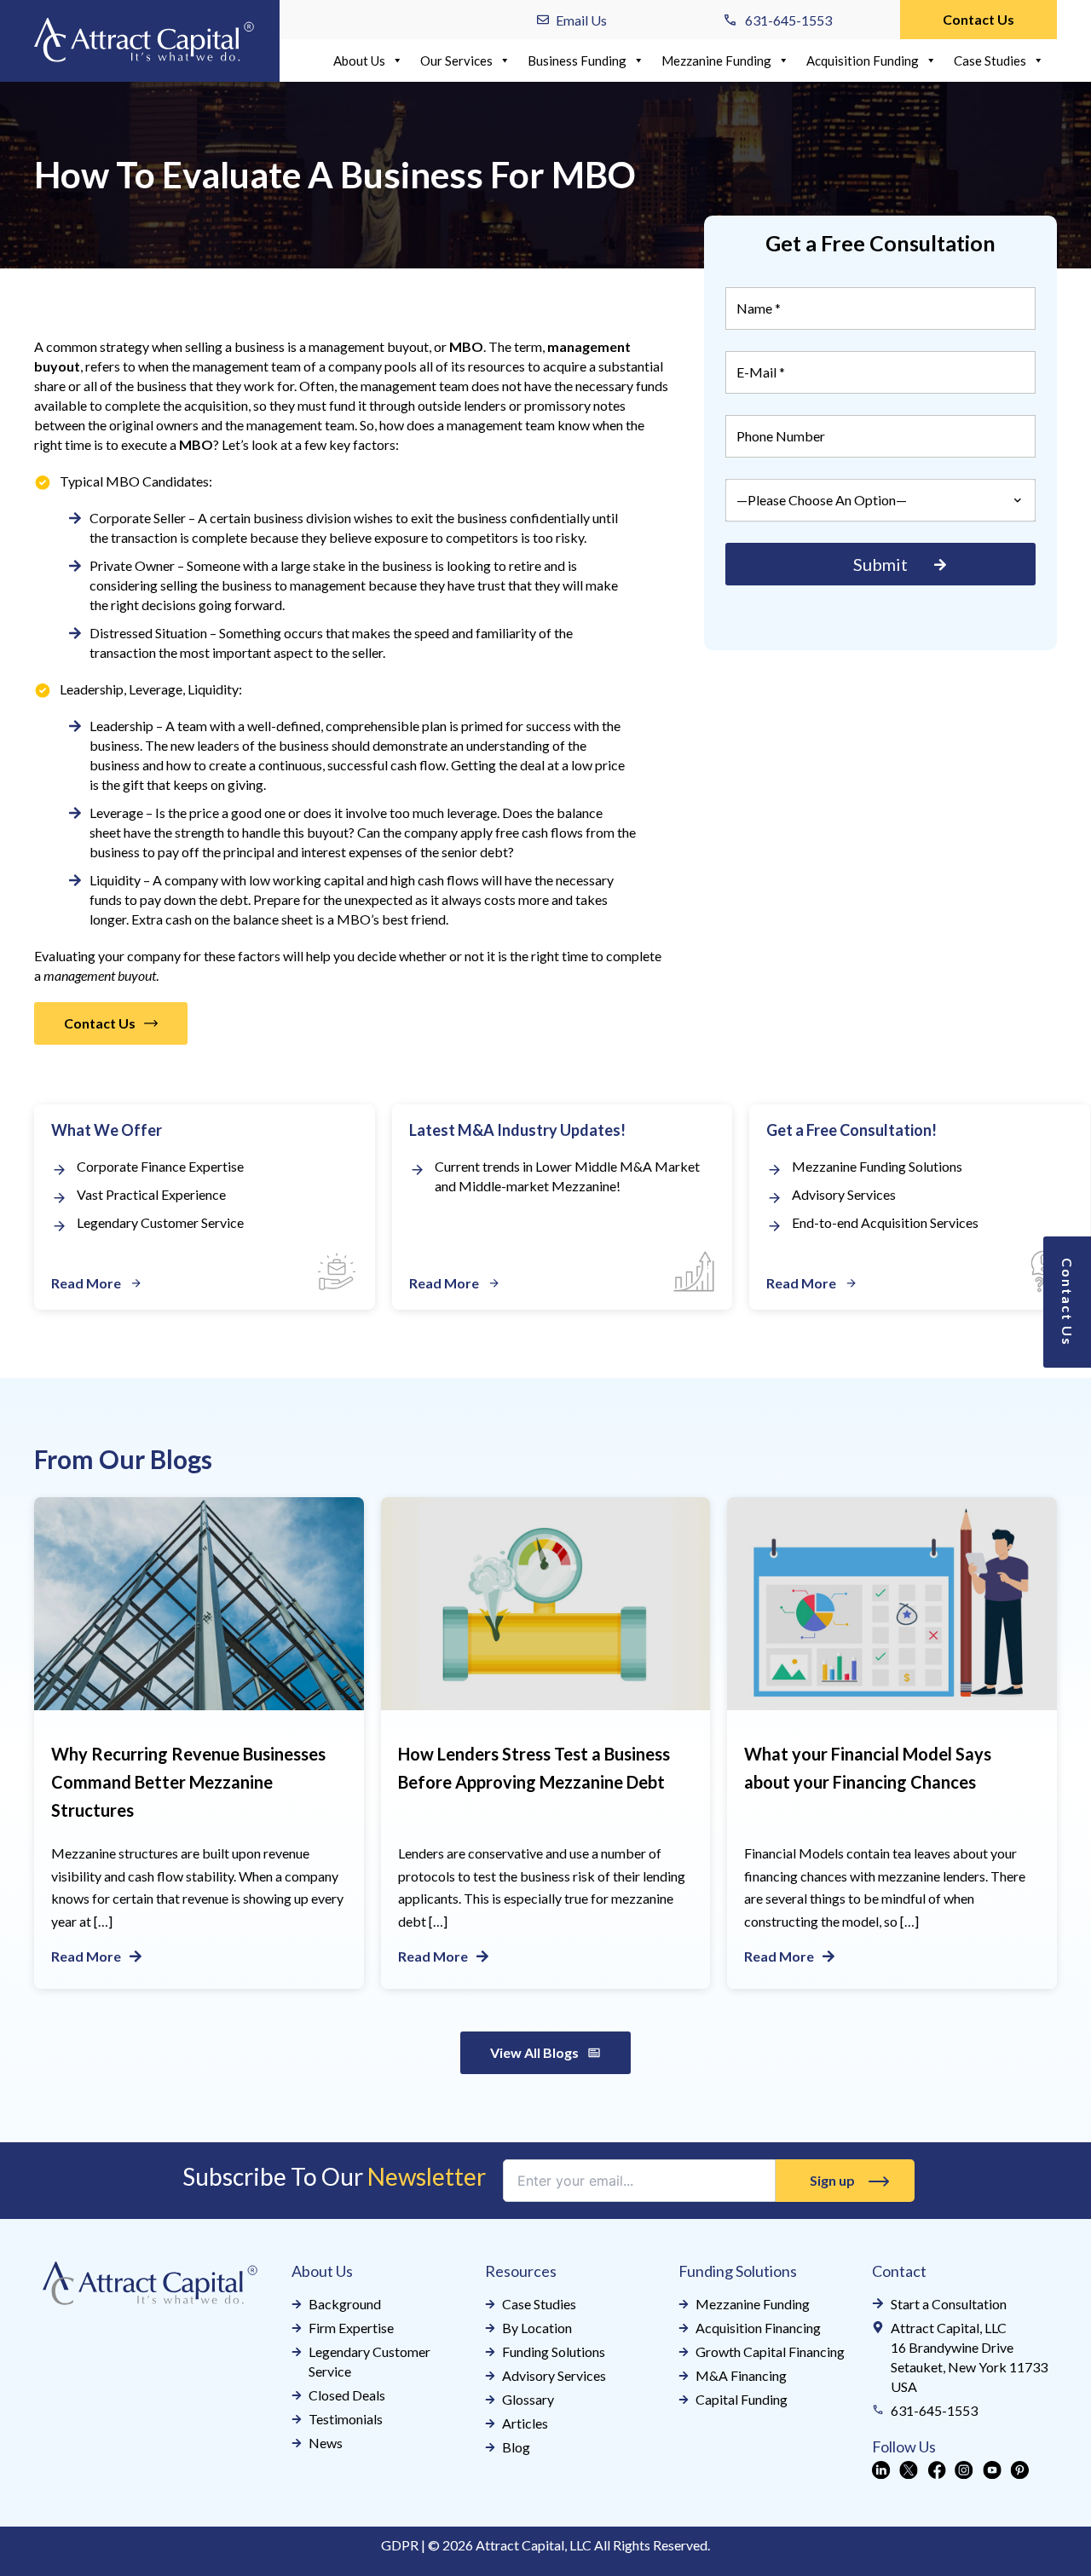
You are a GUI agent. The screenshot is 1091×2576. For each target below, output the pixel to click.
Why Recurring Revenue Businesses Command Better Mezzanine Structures (188, 1782)
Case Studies (990, 61)
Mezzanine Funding (716, 61)
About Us (359, 61)
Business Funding (577, 61)
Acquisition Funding (863, 61)
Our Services (456, 61)
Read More (86, 1956)
